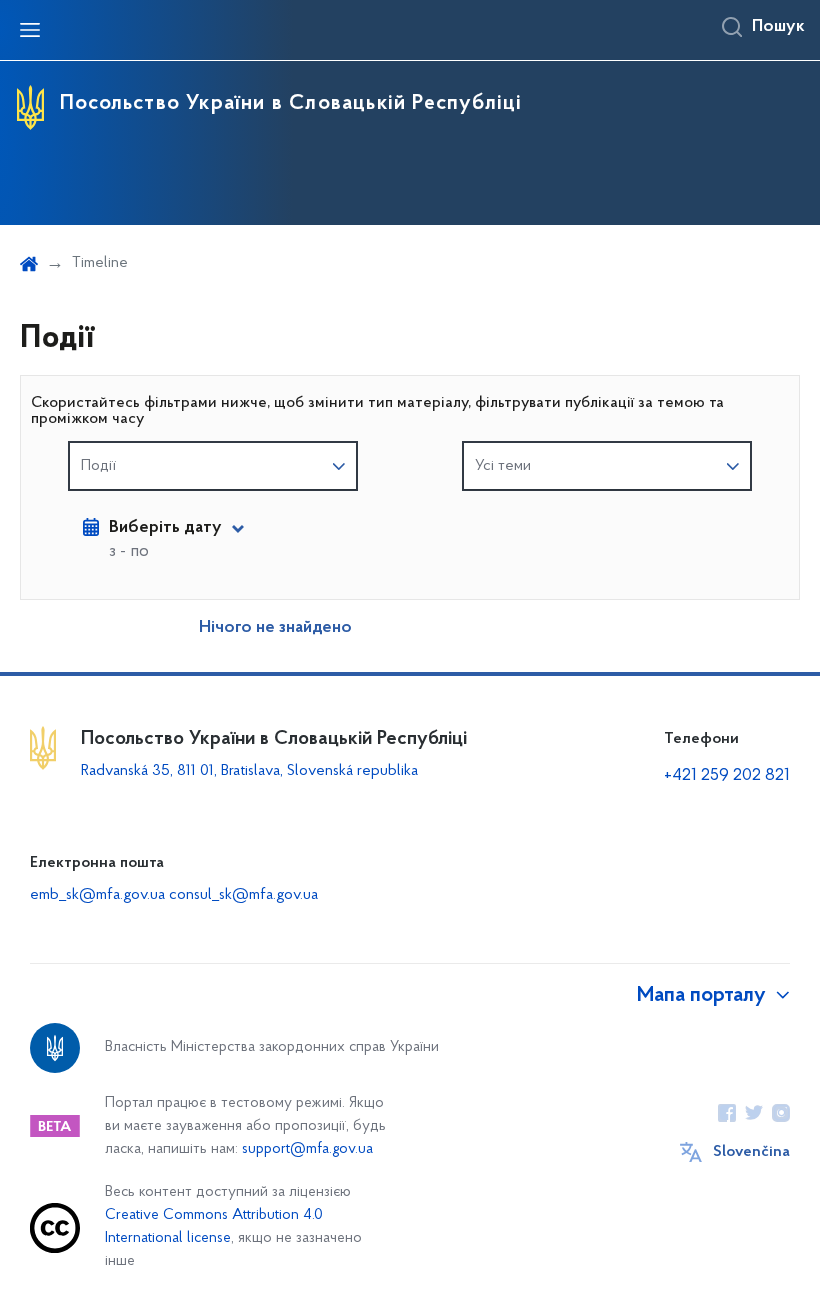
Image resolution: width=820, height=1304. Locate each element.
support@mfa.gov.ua (307, 1149)
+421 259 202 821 (727, 776)
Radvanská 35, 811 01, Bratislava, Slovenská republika (249, 771)
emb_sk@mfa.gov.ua (97, 895)
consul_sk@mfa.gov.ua (243, 895)
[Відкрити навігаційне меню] (30, 30)
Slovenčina (751, 1152)
